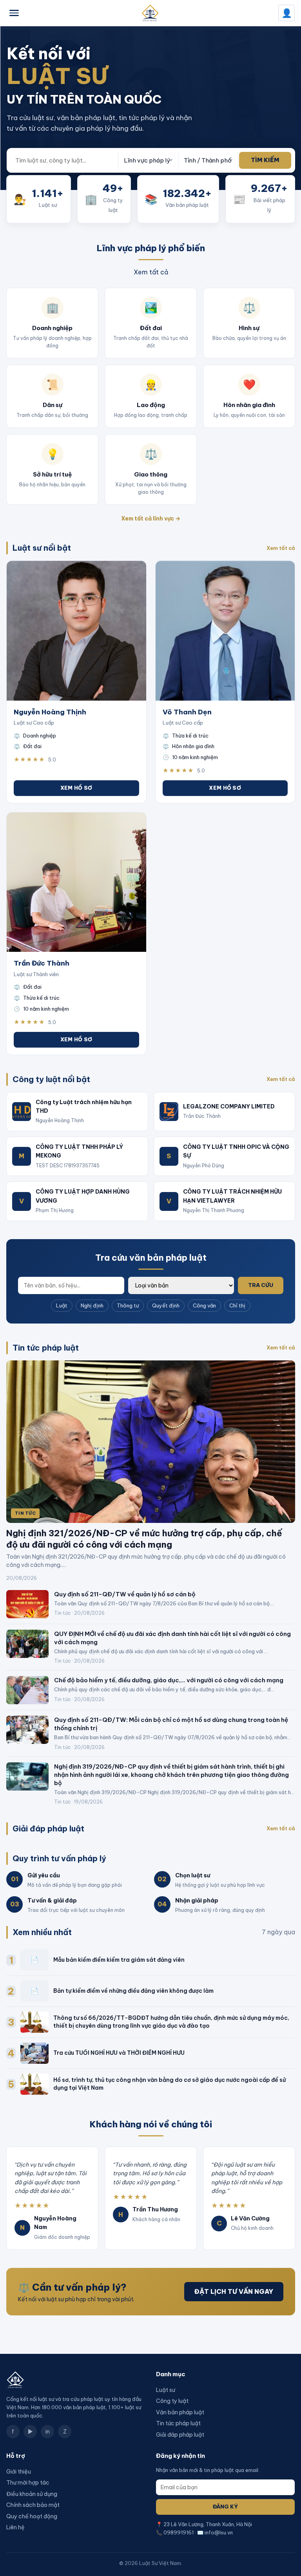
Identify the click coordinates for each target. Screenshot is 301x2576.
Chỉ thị (237, 1305)
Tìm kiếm (265, 160)
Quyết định (166, 1305)
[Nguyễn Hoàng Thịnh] (76, 631)
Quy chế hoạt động (32, 2516)
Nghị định (92, 1305)
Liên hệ (15, 2527)
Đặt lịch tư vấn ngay (234, 2291)
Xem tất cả (151, 272)
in (48, 2432)
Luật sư (166, 2390)
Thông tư (128, 1305)
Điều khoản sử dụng (32, 2494)
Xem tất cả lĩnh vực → (151, 518)
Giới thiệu (19, 2472)
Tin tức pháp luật (178, 2423)
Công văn (204, 1305)
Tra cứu (261, 1285)
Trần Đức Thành (42, 963)
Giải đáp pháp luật (180, 2435)
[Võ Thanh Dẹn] (225, 631)
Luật (62, 1305)
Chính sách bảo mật (33, 2505)
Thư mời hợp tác (28, 2483)
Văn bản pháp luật (180, 2412)
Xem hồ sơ (76, 788)
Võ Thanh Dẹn (187, 712)
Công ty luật (172, 2401)
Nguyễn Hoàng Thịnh (50, 712)
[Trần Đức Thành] (76, 882)
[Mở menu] (14, 13)
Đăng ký (225, 2507)
